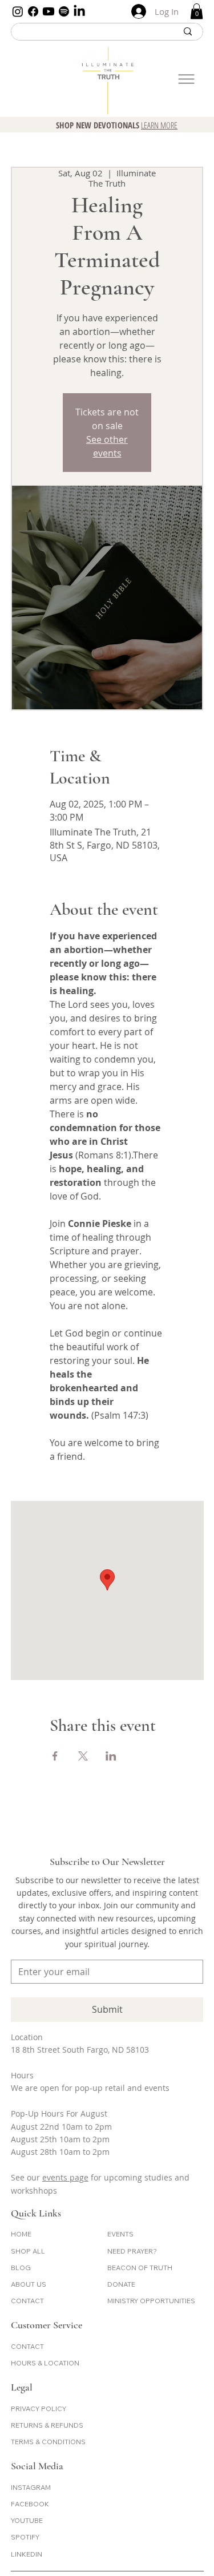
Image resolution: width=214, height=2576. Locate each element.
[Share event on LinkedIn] (111, 1756)
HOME (21, 2234)
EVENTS (120, 2234)
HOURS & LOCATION (45, 2363)
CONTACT (27, 2301)
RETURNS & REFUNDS (47, 2425)
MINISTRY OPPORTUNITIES (151, 2301)
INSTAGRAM (31, 2487)
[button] (197, 11)
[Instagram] (18, 11)
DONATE (121, 2284)
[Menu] (186, 79)
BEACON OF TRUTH (140, 2268)
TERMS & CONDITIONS (48, 2442)
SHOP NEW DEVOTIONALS (98, 125)
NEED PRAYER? (132, 2251)
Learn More (159, 125)
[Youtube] (49, 11)
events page (65, 2177)
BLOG (21, 2268)
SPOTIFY (25, 2537)
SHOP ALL (28, 2251)
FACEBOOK (30, 2504)
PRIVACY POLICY (39, 2409)
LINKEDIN (27, 2554)
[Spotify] (64, 11)
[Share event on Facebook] (55, 1756)
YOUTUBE (27, 2520)
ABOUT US (29, 2284)
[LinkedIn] (79, 11)
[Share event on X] (83, 1756)
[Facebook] (33, 11)
